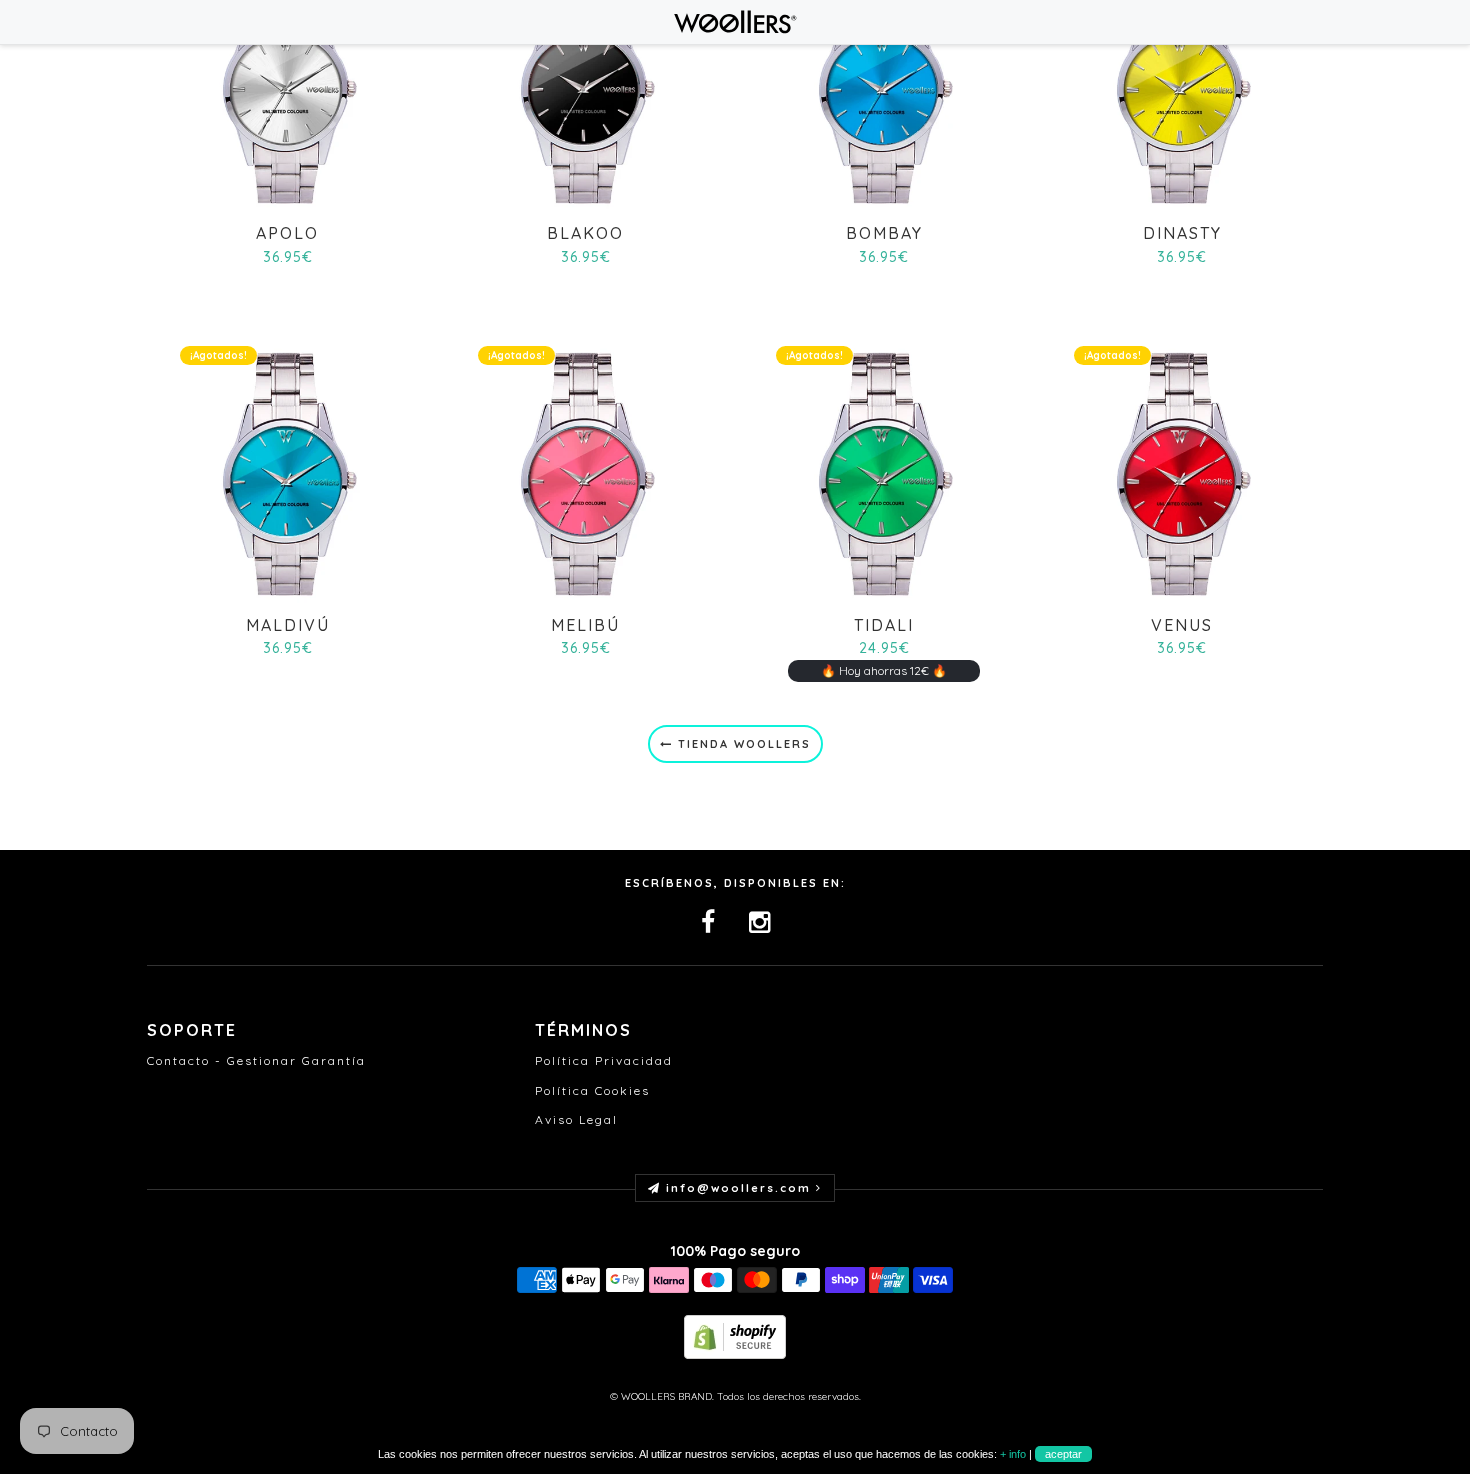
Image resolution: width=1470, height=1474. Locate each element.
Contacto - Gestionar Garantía (256, 1060)
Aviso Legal (576, 1119)
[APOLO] (287, 80)
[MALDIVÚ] (287, 472)
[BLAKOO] (585, 80)
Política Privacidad (604, 1060)
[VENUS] (1181, 472)
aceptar (1063, 1454)
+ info (1013, 1454)
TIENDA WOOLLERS (742, 744)
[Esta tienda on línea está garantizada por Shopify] (735, 1335)
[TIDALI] (883, 472)
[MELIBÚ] (585, 472)
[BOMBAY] (883, 80)
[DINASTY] (1181, 80)
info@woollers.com (738, 1188)
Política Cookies (592, 1090)
